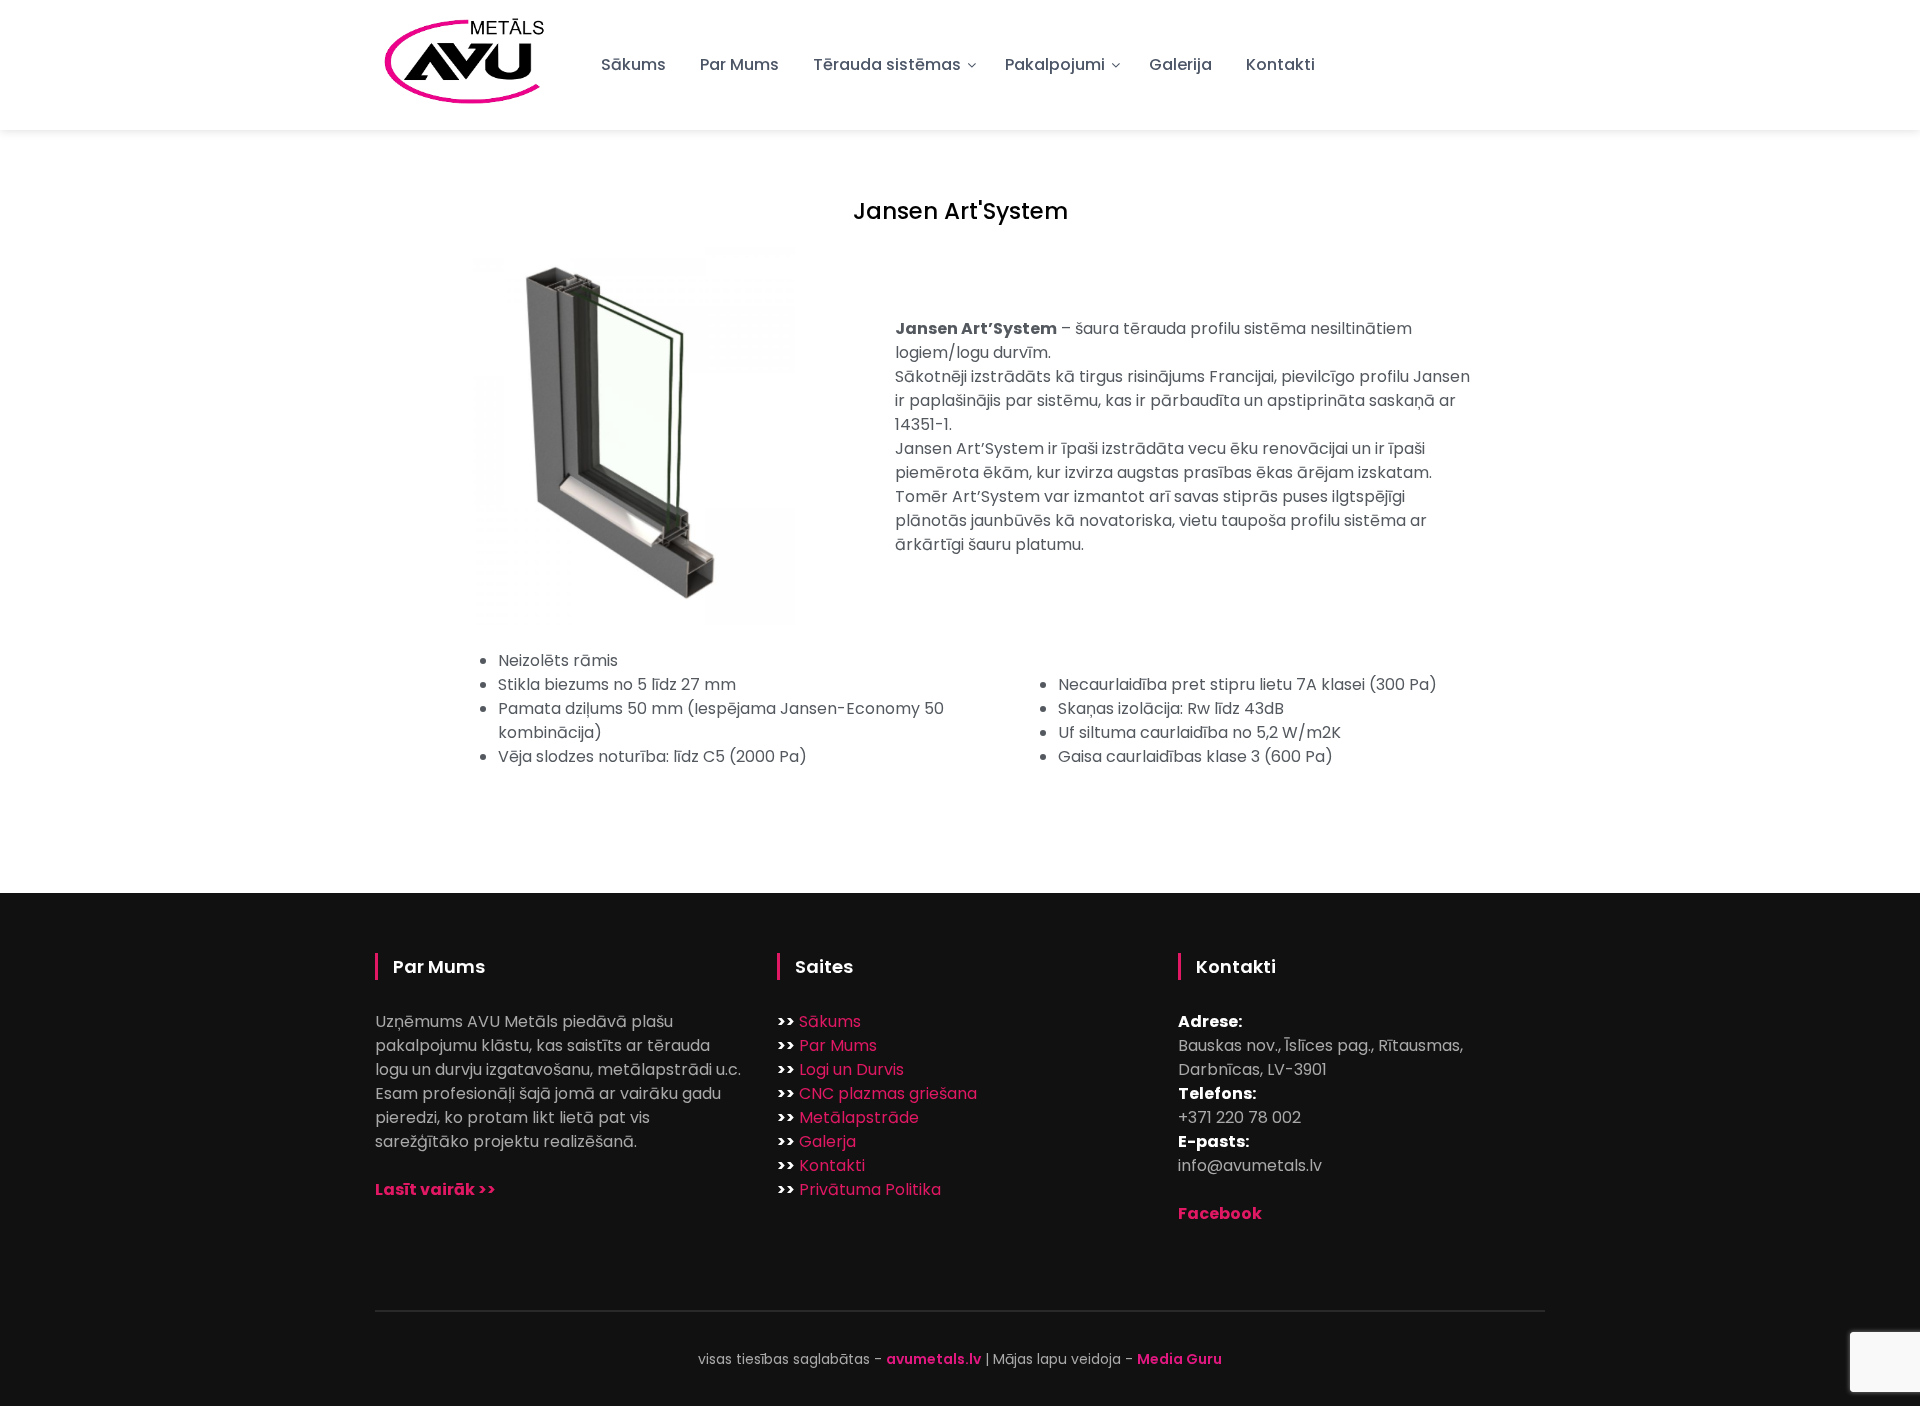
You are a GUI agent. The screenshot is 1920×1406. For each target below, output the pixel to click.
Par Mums (739, 64)
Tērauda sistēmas (887, 64)
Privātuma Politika (870, 1189)
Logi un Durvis (851, 1069)
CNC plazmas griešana (888, 1093)
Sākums (633, 64)
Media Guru (1179, 1359)
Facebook (1220, 1213)
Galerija (1180, 64)
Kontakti (1280, 64)
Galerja (827, 1141)
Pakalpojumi (1055, 64)
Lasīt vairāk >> (435, 1189)
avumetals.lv (933, 1359)
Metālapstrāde (859, 1117)
